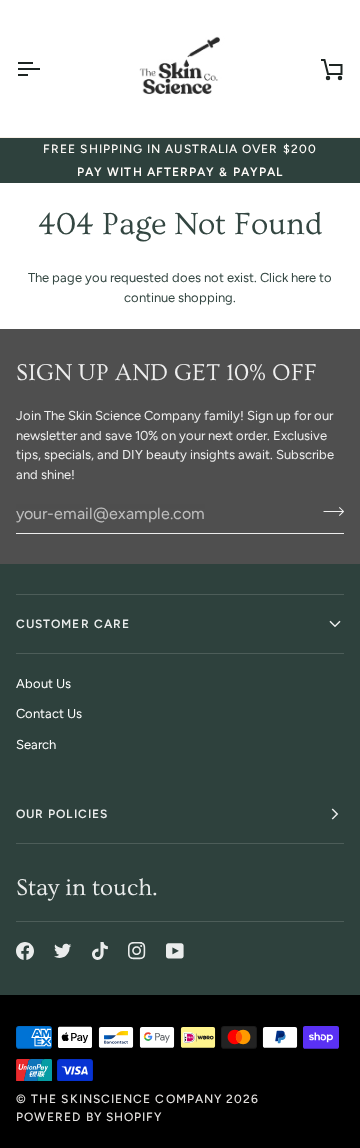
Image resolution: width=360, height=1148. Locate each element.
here (303, 277)
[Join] (327, 511)
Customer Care (73, 624)
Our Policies (62, 814)
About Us (43, 683)
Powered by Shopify (89, 1117)
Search (36, 744)
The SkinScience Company (126, 1099)
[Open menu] (46, 68)
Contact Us (49, 713)
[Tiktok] (100, 951)
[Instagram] (137, 951)
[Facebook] (25, 951)
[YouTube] (175, 951)
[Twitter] (63, 951)
